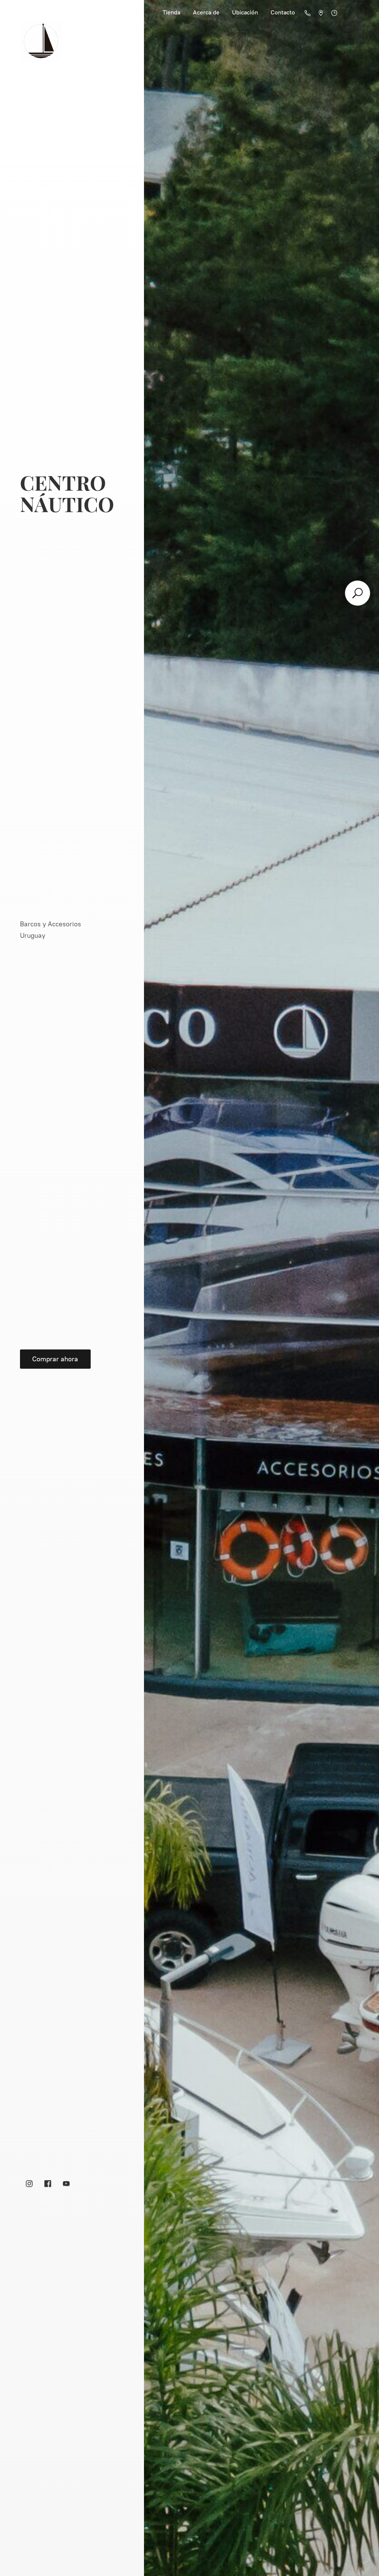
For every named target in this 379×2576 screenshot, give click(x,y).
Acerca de (206, 12)
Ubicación (245, 12)
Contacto (283, 12)
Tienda (171, 12)
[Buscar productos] (358, 593)
